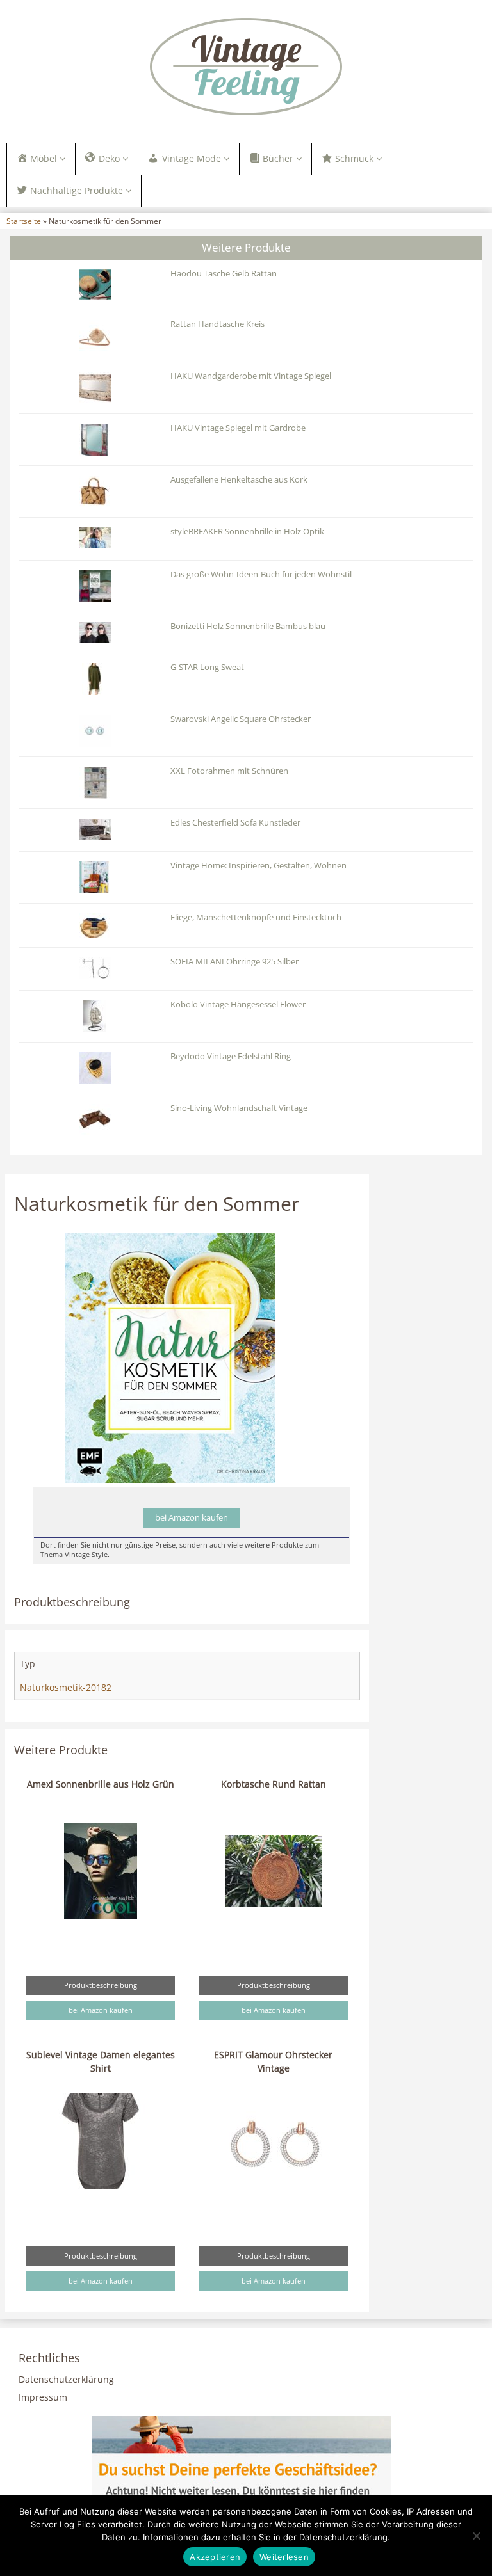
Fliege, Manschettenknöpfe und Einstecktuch (256, 917)
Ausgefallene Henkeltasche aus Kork (239, 480)
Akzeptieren (215, 2557)
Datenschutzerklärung (66, 2379)
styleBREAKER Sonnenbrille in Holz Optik (247, 532)
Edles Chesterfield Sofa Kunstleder (235, 823)
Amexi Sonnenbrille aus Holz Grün (101, 1784)
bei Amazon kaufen (192, 1518)
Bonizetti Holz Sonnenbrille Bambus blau (248, 626)
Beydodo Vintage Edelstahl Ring (231, 1056)
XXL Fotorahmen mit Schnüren (229, 771)
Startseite (24, 221)
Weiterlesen (284, 2557)
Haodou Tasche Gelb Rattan (224, 274)
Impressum (43, 2397)
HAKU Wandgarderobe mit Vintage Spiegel (251, 376)
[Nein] (476, 2536)
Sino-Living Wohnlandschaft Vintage (239, 1108)
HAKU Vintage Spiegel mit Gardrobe (238, 428)
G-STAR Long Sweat (207, 667)
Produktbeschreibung (101, 1985)
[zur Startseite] (246, 67)
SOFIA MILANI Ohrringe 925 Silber (234, 962)
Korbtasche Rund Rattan (274, 1784)
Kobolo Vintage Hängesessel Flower (238, 1004)
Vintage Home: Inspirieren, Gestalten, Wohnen (258, 866)
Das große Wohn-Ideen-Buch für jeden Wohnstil (261, 574)
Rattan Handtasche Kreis (217, 324)
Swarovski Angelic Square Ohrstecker (241, 719)
